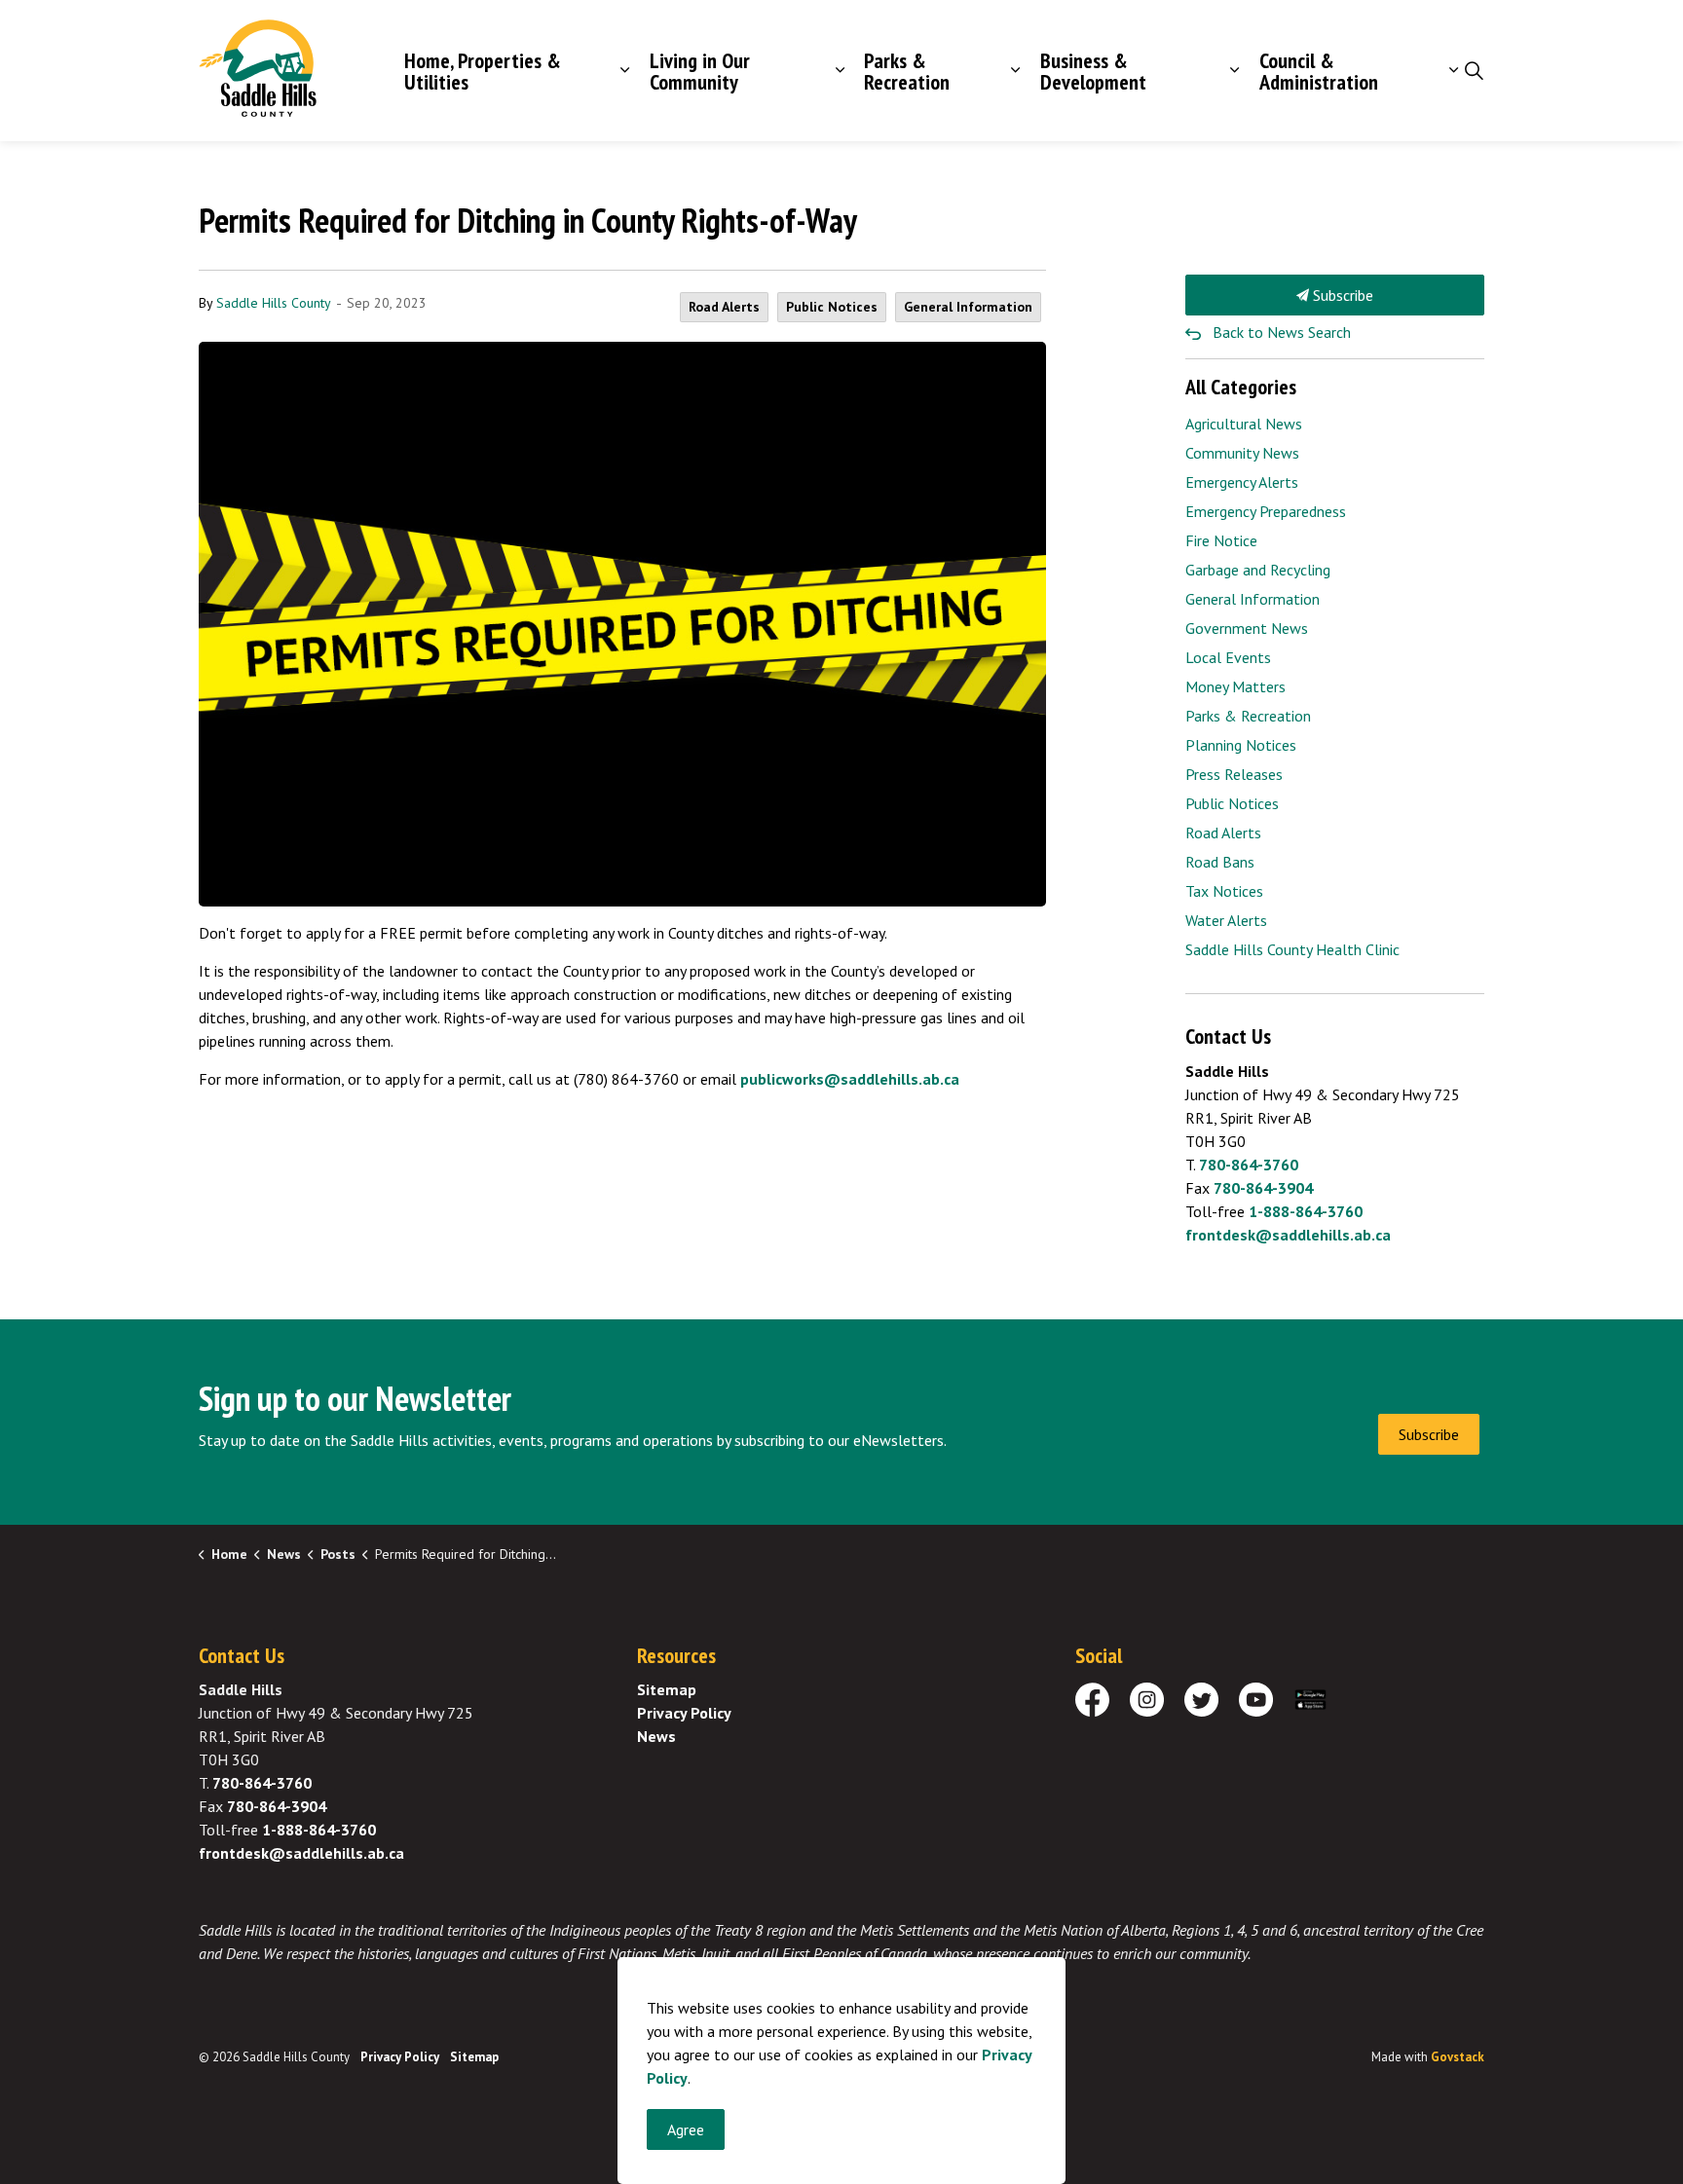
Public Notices (832, 307)
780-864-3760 (1249, 1165)
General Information (968, 307)
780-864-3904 (1263, 1188)
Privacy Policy (684, 1713)
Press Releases (1234, 774)
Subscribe (1341, 295)
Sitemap (667, 1689)
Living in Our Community (700, 71)
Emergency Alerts (1242, 482)
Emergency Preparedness (1266, 511)
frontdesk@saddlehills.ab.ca (1288, 1235)
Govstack (1458, 2057)
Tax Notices (1224, 891)
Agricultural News (1244, 424)
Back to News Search (1282, 332)
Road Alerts (724, 307)
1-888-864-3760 (1306, 1211)
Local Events (1228, 657)
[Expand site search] (1474, 71)
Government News (1247, 628)
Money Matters (1235, 686)
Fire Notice (1221, 540)
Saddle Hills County (274, 303)
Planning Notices (1241, 745)
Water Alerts (1226, 920)
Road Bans (1220, 862)
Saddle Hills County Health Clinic (1292, 949)
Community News (1242, 453)
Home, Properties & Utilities (483, 71)
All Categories (1241, 387)
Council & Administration (1319, 71)
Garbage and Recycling (1258, 570)
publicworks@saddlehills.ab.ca (850, 1079)
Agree (686, 2129)
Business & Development (1093, 71)
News (656, 1736)
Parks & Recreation (907, 71)
